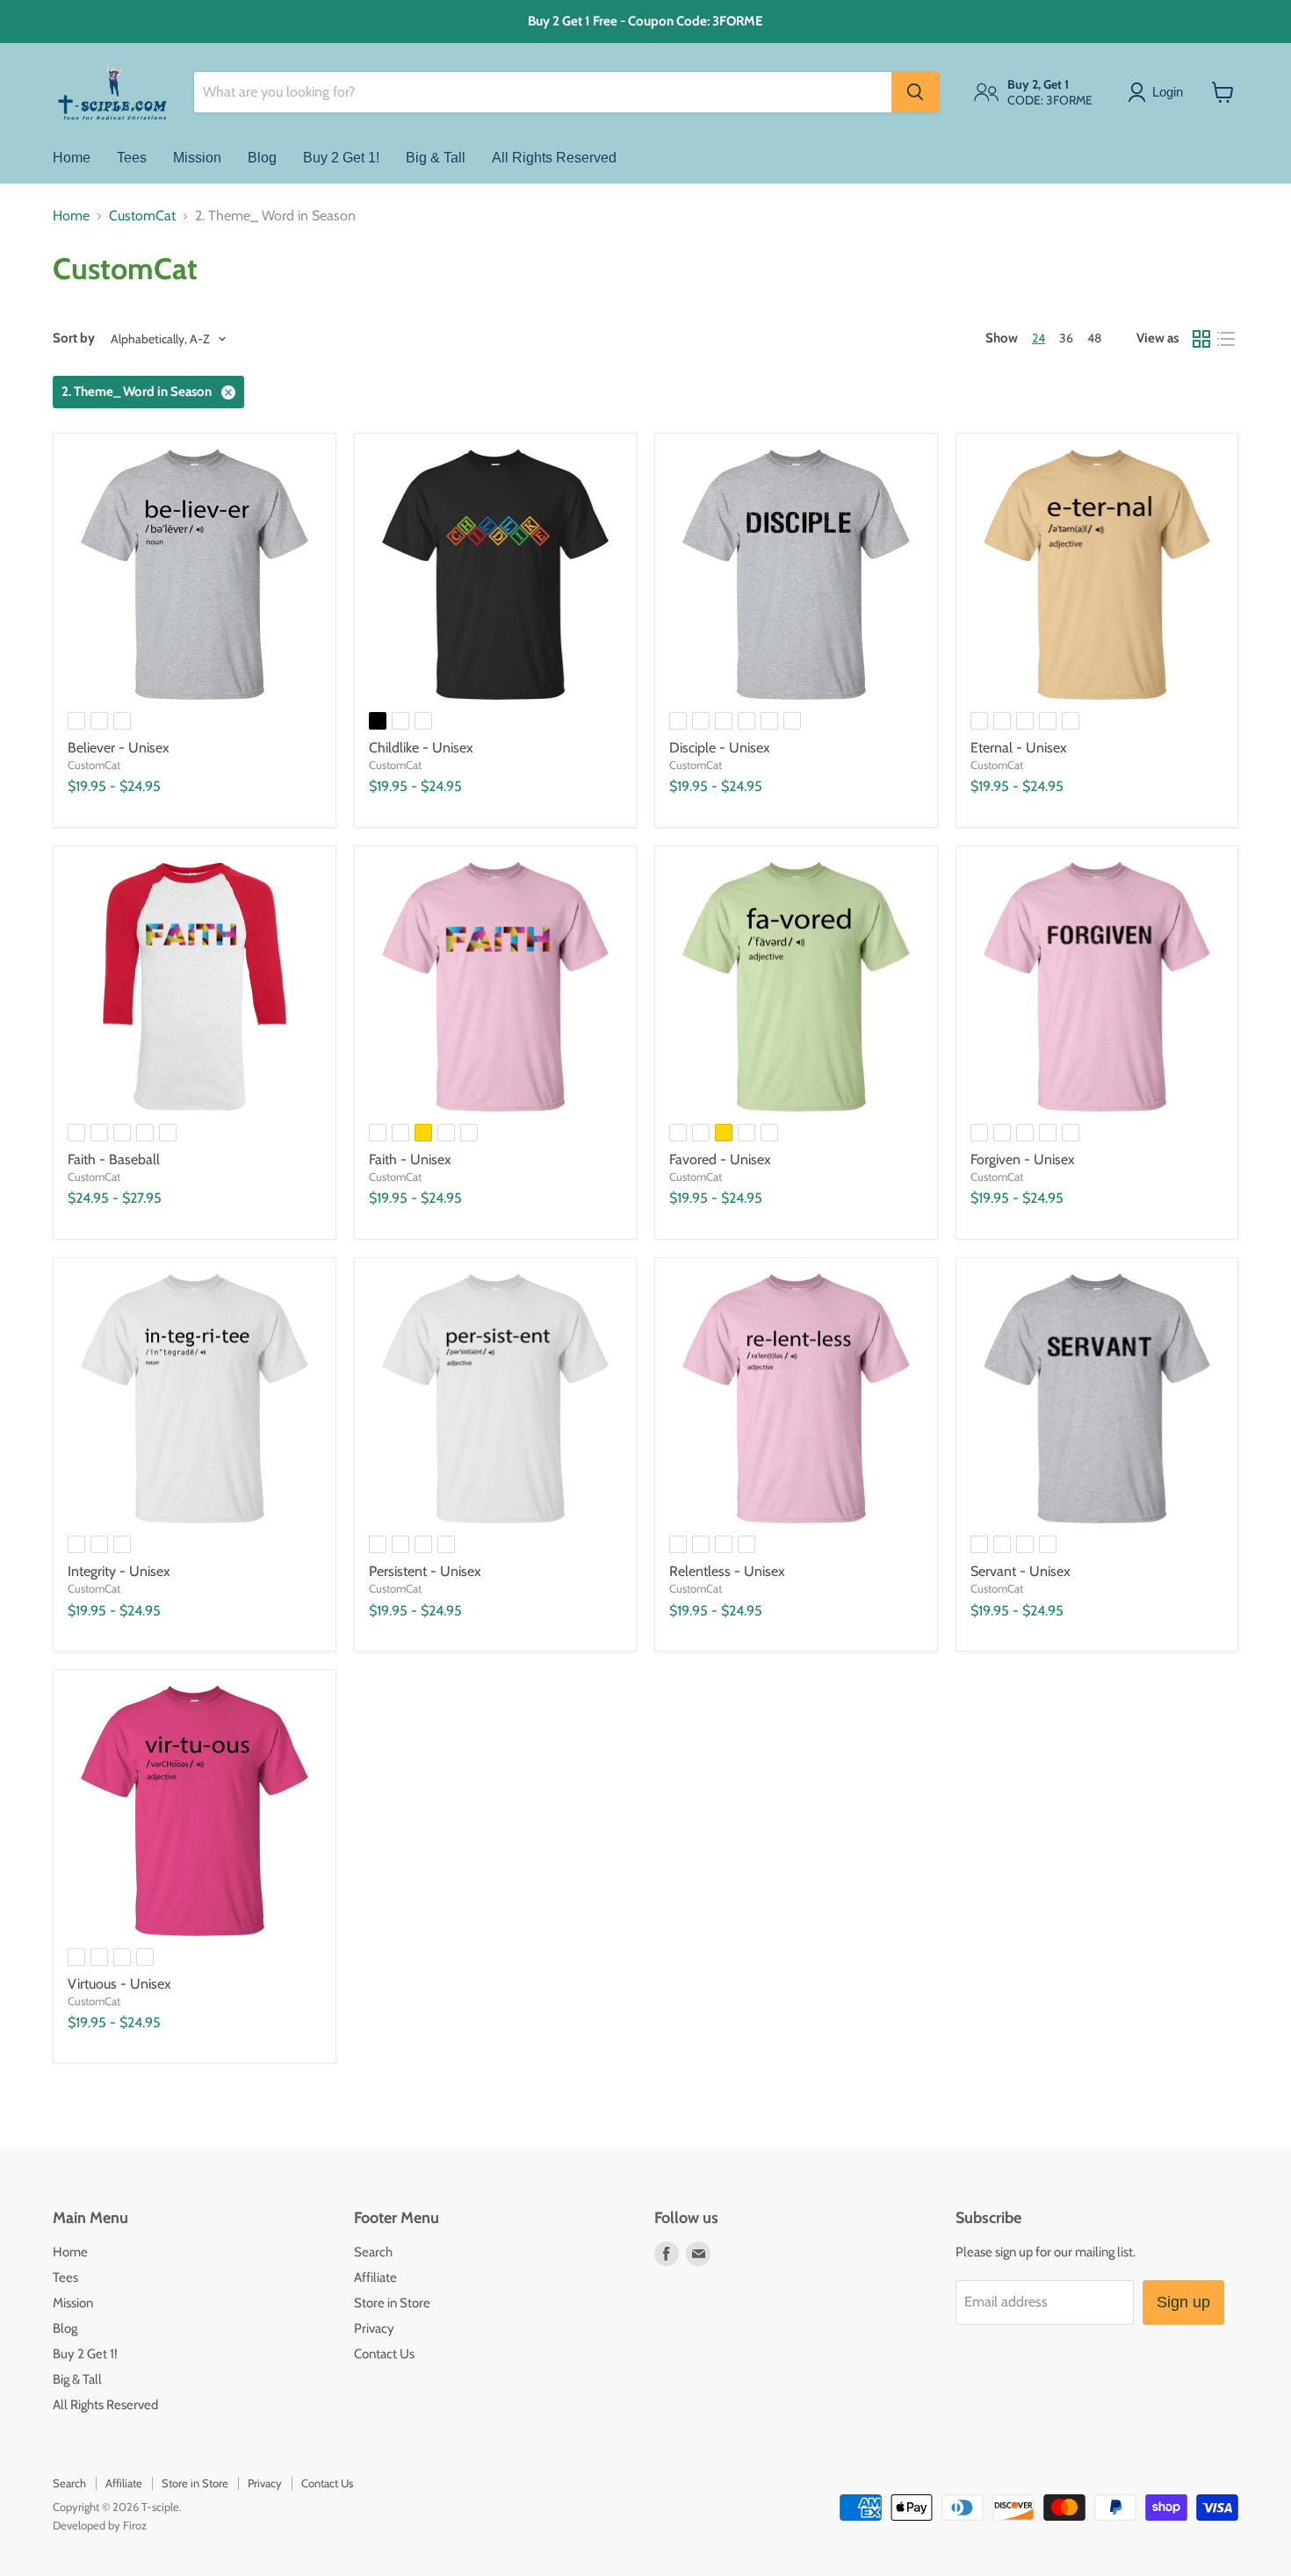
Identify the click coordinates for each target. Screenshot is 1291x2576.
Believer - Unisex (119, 748)
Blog (262, 158)
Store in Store (392, 2303)
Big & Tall (436, 158)
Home (72, 158)
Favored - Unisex (720, 1159)
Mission (197, 158)
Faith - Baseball (114, 1159)
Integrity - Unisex (119, 1571)
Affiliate (375, 2277)
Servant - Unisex (1021, 1571)
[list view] (1226, 339)
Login (1168, 92)
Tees (132, 158)
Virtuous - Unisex (119, 1984)
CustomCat (142, 216)
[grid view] (1201, 339)
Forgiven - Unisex (1023, 1159)
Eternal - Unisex (1019, 748)
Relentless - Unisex (727, 1571)
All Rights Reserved (554, 158)
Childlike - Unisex (421, 748)
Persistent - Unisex (425, 1571)
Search (373, 2252)
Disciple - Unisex (720, 748)
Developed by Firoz (100, 2525)
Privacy (374, 2328)
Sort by (74, 338)
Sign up (1183, 2302)
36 (1066, 338)
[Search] (915, 92)
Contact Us (384, 2354)
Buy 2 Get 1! (341, 158)
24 (1039, 338)
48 (1094, 338)
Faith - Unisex (410, 1159)
